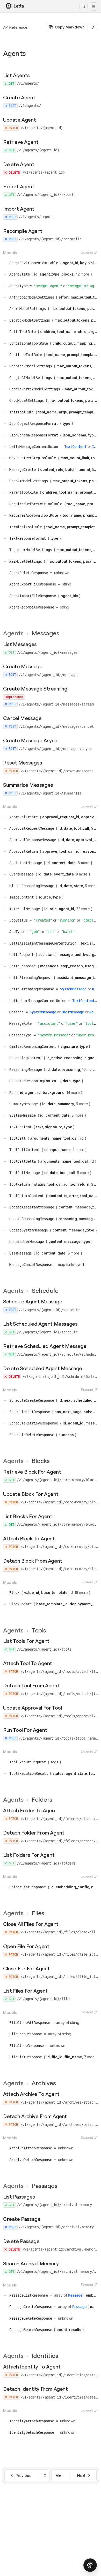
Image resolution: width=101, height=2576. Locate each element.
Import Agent (19, 209)
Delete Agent (19, 164)
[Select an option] (93, 27)
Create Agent (19, 97)
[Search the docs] (83, 6)
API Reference (15, 27)
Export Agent (19, 186)
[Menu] (94, 6)
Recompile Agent (23, 231)
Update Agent (19, 120)
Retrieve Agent (21, 142)
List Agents (16, 75)
